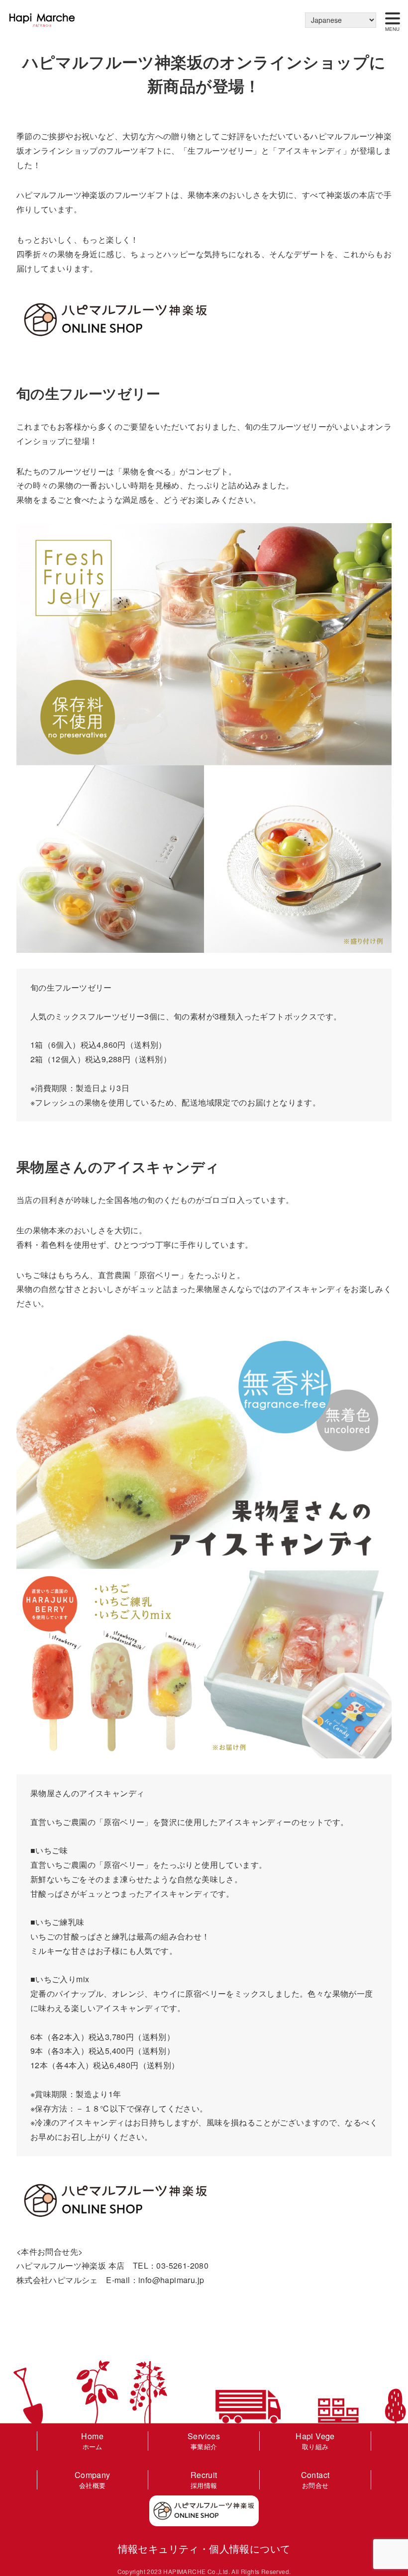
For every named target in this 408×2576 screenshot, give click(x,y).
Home (92, 2440)
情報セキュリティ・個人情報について (204, 2548)
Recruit (204, 2479)
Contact (315, 2479)
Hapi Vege (315, 2440)
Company (93, 2479)
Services (204, 2440)
